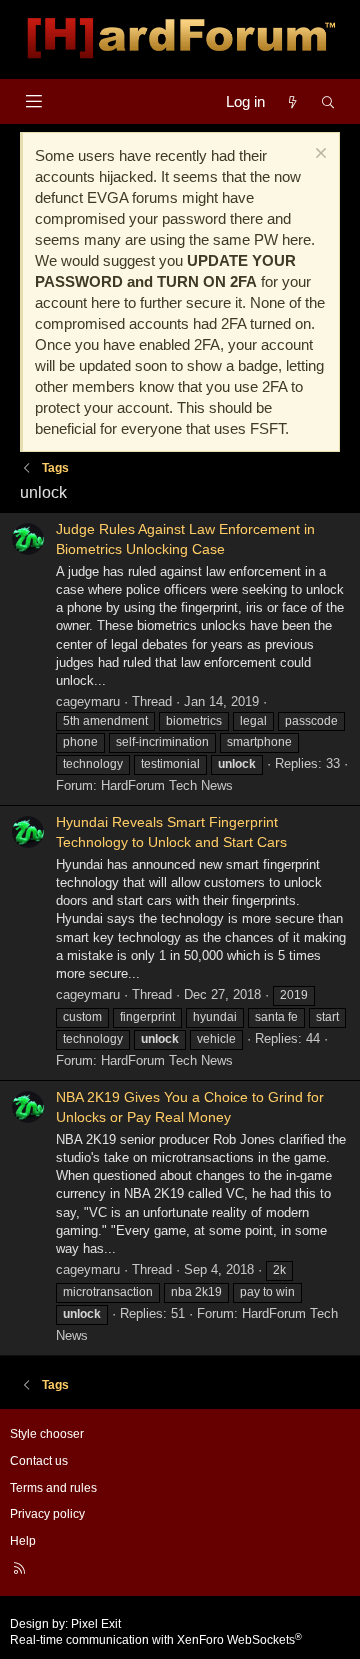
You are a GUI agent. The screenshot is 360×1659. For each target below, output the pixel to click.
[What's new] (292, 101)
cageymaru (88, 701)
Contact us (39, 1461)
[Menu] (33, 101)
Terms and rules (53, 1488)
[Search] (328, 101)
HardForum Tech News (167, 785)
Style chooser (47, 1434)
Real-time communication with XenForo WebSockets (156, 1640)
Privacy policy (47, 1514)
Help (23, 1541)
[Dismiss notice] (318, 155)
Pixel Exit (96, 1624)
